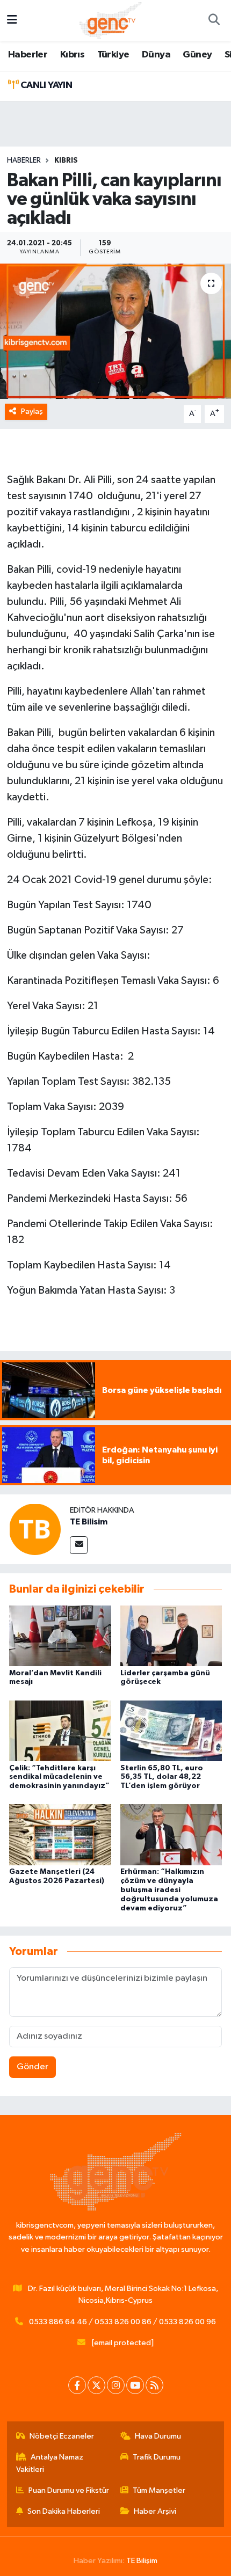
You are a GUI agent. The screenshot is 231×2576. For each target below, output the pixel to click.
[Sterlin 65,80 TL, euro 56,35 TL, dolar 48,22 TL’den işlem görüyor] (171, 1730)
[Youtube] (135, 2385)
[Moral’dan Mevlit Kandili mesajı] (60, 1635)
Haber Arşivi (155, 2511)
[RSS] (154, 2385)
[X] (96, 2385)
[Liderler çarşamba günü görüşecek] (171, 1635)
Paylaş (32, 411)
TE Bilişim (142, 2561)
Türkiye (113, 55)
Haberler (28, 55)
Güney (197, 55)
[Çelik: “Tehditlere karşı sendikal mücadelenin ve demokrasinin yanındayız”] (60, 1730)
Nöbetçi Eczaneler (62, 2436)
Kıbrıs (72, 55)
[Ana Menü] (12, 21)
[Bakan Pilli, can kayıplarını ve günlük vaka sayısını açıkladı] (115, 331)
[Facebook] (77, 2385)
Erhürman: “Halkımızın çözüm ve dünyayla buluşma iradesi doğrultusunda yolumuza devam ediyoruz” (169, 1890)
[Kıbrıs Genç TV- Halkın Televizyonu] (110, 20)
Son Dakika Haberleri (64, 2511)
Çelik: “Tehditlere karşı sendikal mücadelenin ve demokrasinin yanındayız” (59, 1777)
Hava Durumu (158, 2436)
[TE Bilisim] (35, 1529)
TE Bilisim (89, 1522)
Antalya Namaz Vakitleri (50, 2463)
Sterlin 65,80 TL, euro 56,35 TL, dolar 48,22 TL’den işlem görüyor (162, 1777)
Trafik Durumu (157, 2457)
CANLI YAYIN (45, 85)
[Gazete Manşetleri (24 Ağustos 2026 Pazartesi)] (60, 1834)
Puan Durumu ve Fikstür (69, 2490)
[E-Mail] (79, 1545)
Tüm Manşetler (159, 2490)
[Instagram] (116, 2385)
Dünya (156, 55)
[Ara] (214, 21)
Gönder (33, 2067)
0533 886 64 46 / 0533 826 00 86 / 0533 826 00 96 (122, 2322)
